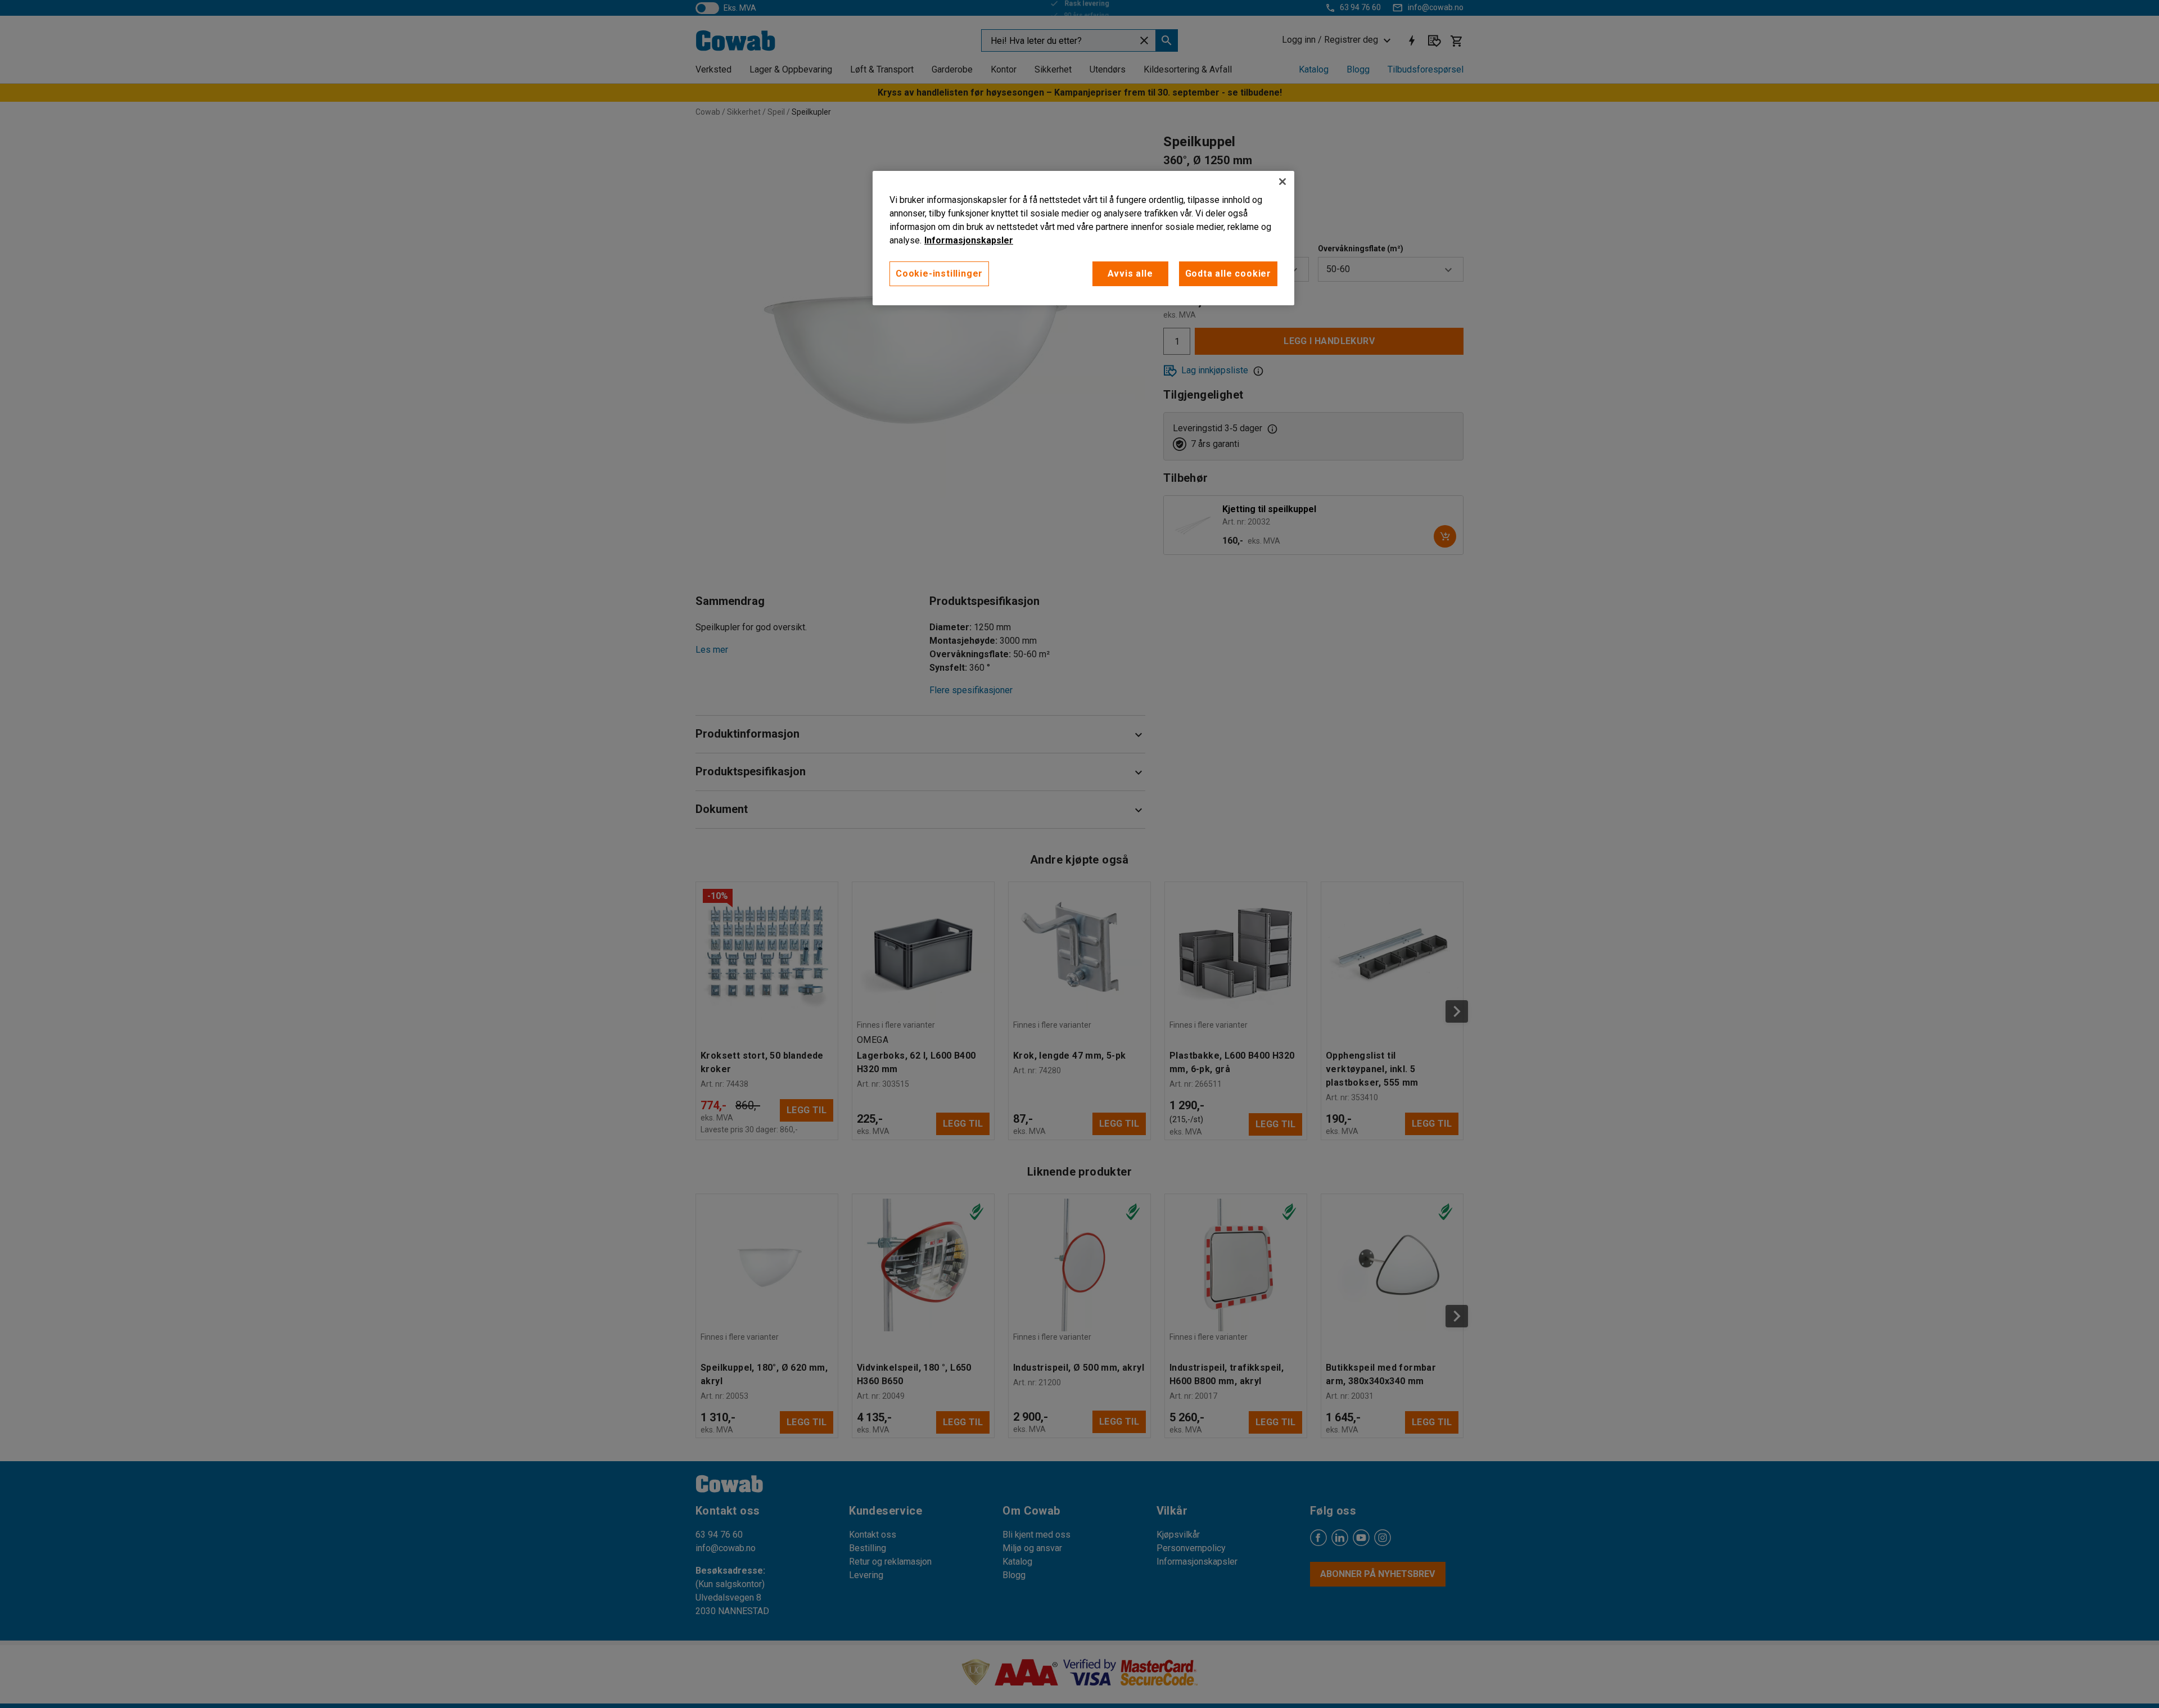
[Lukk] (1282, 182)
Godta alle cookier (1228, 274)
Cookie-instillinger (939, 274)
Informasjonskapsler (969, 240)
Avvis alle (1130, 274)
